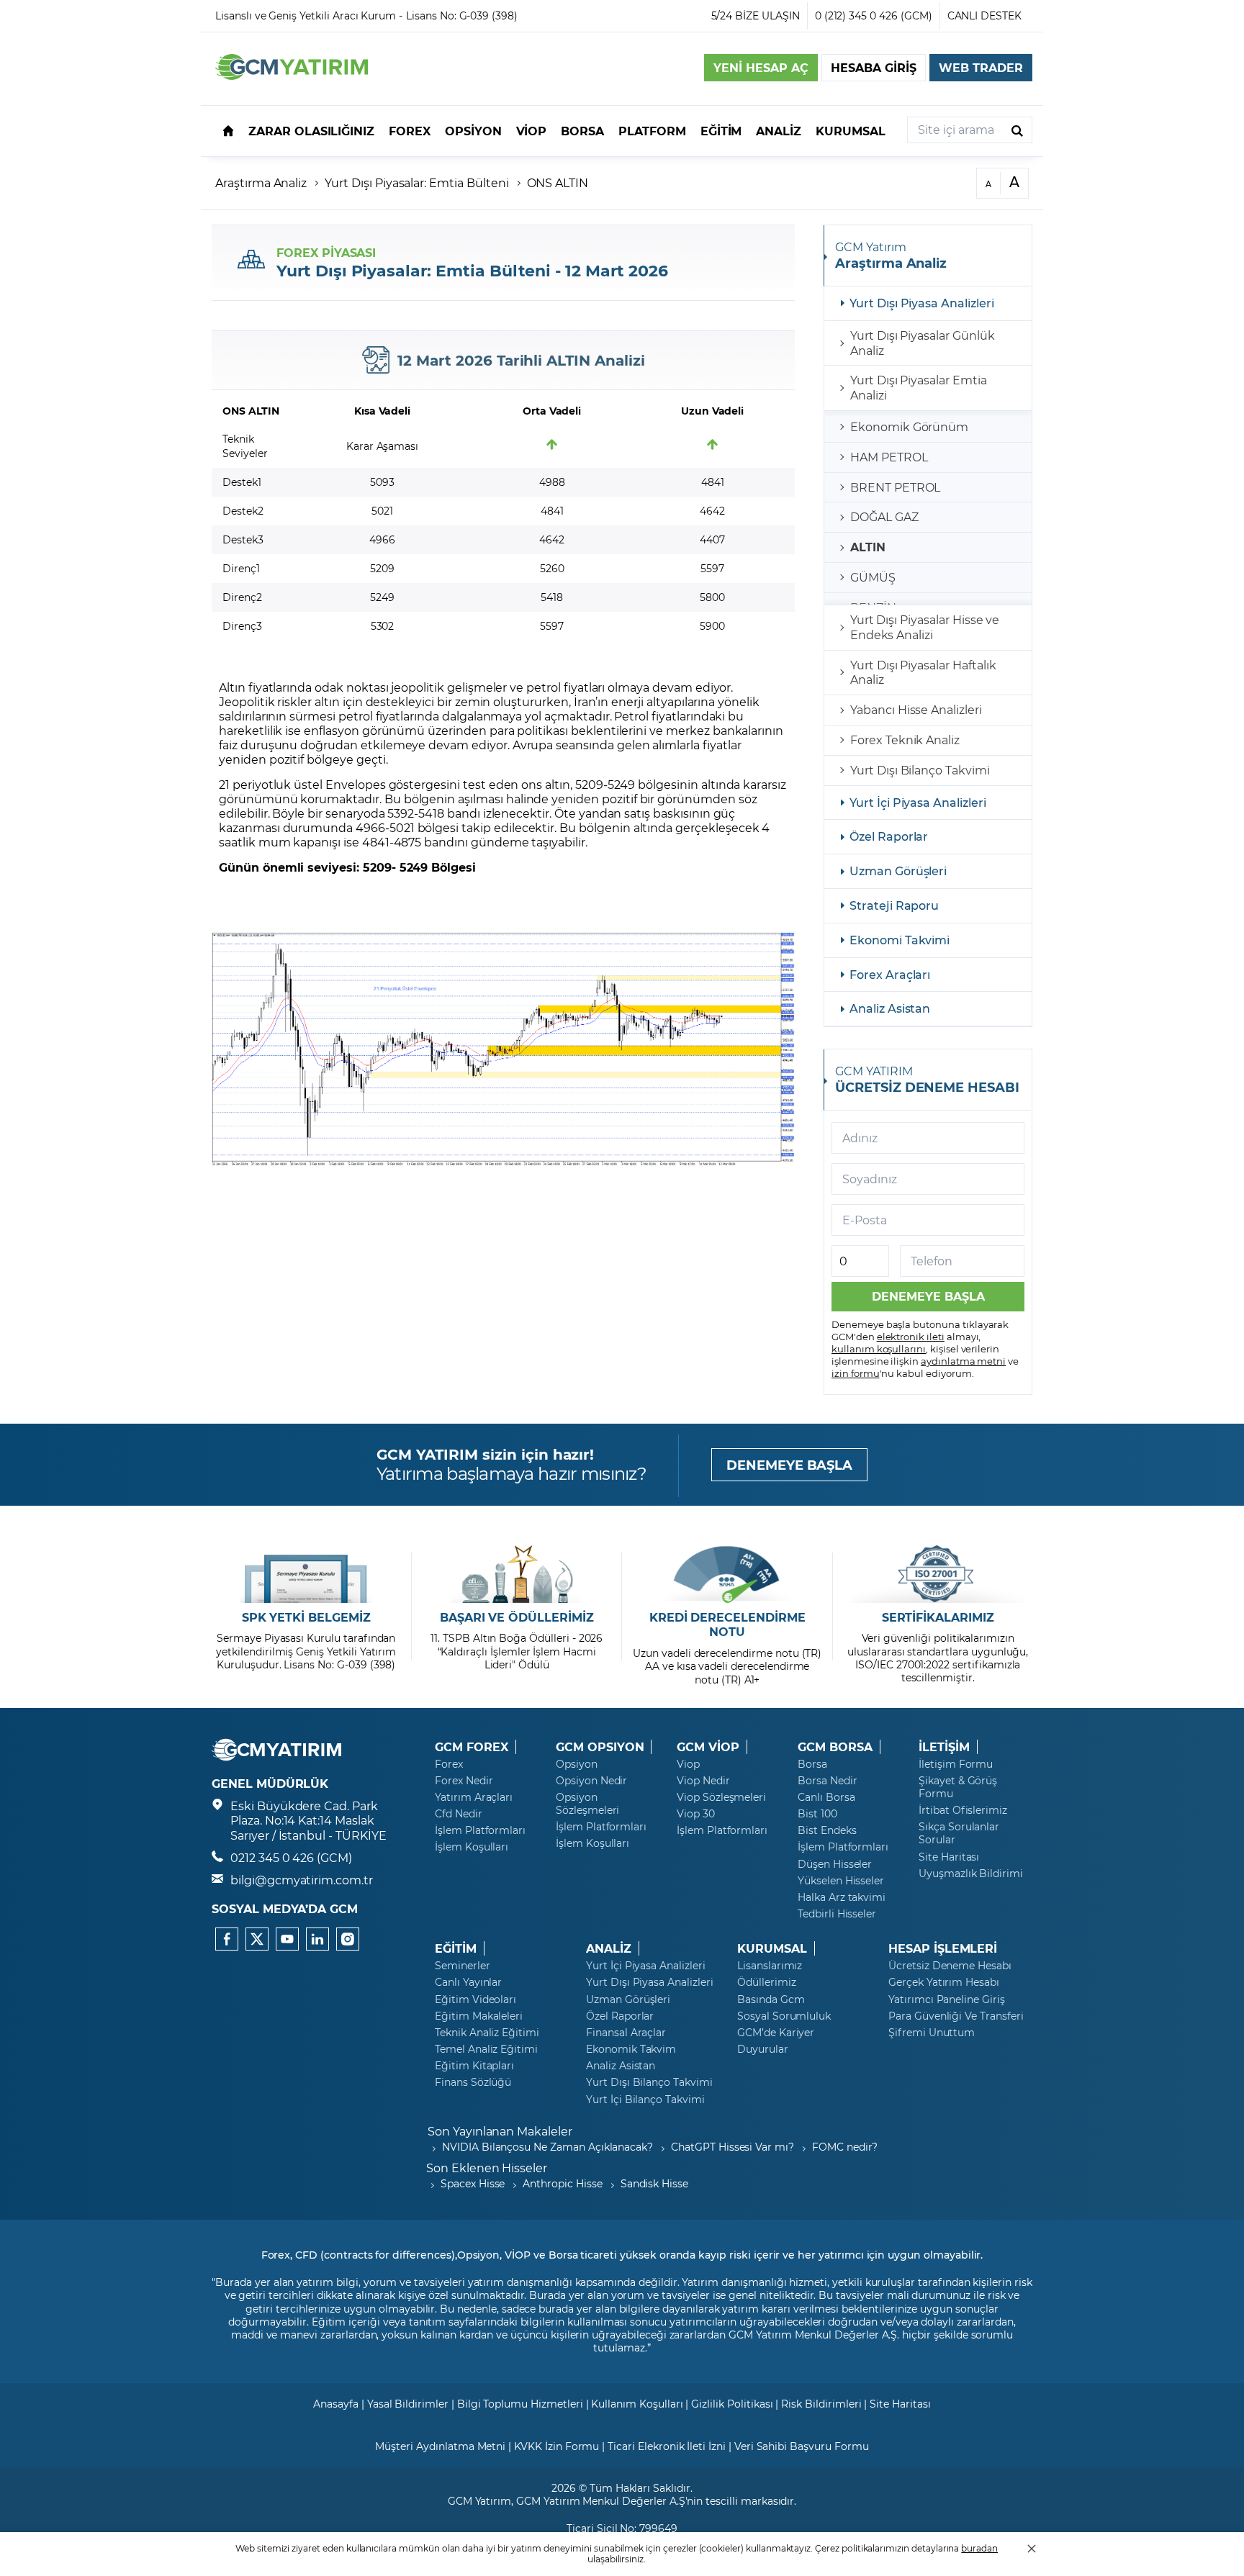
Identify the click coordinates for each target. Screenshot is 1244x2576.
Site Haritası (949, 1857)
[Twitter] (257, 1939)
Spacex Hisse (473, 2183)
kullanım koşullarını (879, 1348)
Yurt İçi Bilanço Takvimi (645, 2100)
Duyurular (763, 2049)
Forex (449, 1764)
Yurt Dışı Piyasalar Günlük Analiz (923, 343)
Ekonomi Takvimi (900, 940)
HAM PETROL (889, 457)
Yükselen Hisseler (841, 1881)
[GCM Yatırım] (292, 75)
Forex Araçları (890, 974)
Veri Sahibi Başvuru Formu (802, 2446)
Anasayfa (336, 2404)
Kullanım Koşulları (637, 2404)
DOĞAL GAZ (884, 516)
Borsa (812, 1764)
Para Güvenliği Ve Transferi (956, 2016)
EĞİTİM (456, 1948)
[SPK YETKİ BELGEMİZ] (306, 1574)
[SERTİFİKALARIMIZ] (938, 1574)
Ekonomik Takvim (631, 2049)
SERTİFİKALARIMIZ (938, 1617)
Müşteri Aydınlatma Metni (440, 2446)
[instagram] (348, 1939)
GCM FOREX (472, 1747)
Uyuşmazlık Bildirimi (971, 1874)
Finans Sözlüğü (473, 2082)
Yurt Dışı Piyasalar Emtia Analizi (919, 387)
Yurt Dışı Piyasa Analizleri (922, 303)
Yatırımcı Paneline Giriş (947, 1999)
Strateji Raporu (894, 905)
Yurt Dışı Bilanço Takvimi (920, 770)
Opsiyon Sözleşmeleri (587, 1804)
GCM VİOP (708, 1747)
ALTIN (868, 547)
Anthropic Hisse (562, 2183)
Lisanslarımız (770, 1966)
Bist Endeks (827, 1830)
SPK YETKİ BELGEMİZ (306, 1617)
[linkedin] (317, 1939)
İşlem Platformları (480, 1830)
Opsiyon (577, 1764)
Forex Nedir (464, 1781)
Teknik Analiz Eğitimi (487, 2033)
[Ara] (1017, 130)
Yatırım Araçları (474, 1797)
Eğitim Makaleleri (479, 2016)
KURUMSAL (772, 1948)
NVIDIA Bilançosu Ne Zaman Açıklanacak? (547, 2147)
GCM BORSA (835, 1747)
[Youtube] (287, 1939)
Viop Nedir (703, 1781)
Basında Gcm (771, 1999)
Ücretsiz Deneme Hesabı (950, 1966)
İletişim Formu (956, 1764)
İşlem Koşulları (472, 1847)
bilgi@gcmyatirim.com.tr (302, 1880)
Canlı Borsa (826, 1797)
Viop (688, 1764)
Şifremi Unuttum (932, 2033)
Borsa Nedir (827, 1781)
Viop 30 (696, 1814)
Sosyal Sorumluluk (784, 2016)
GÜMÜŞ (873, 577)
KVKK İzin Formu (556, 2446)
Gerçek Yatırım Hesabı (944, 1982)
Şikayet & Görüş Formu (958, 1787)
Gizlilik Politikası (732, 2404)
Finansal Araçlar (626, 2033)
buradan (979, 2548)
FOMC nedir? (845, 2147)
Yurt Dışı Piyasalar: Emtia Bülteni (416, 182)
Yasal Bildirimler (408, 2404)
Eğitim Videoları (475, 1999)
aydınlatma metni (963, 1361)
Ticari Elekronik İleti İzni (667, 2446)
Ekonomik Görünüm (909, 426)
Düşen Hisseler (835, 1864)
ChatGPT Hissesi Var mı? (733, 2147)
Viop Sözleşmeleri (721, 1797)
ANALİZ (609, 1948)
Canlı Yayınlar (468, 1982)
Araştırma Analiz (261, 182)
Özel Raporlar (889, 836)
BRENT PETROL (895, 487)
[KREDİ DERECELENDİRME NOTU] (727, 1574)
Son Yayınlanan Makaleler (500, 2131)
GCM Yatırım (479, 2501)
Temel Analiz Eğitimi (486, 2049)
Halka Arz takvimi (842, 1897)
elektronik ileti (911, 1336)
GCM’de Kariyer (776, 2033)
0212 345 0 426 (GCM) (291, 1857)
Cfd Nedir (459, 1814)
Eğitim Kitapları (474, 2066)
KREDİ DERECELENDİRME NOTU (727, 1625)
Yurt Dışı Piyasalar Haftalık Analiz (923, 672)
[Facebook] (227, 1939)
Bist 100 (817, 1814)
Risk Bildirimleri (821, 2404)
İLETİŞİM (944, 1747)
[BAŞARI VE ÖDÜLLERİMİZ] (517, 1574)
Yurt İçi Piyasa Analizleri (918, 802)
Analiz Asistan (890, 1008)
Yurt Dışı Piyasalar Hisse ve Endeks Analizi (925, 627)
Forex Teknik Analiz (905, 740)
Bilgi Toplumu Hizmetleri (520, 2404)
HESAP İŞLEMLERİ (943, 1948)
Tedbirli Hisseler (837, 1914)
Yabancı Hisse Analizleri (916, 709)
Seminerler (463, 1966)
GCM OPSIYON (600, 1747)
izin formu (856, 1373)
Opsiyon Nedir (591, 1781)
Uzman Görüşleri (898, 871)
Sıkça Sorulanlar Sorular (959, 1833)
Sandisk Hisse (654, 2183)
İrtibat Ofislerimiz (963, 1810)
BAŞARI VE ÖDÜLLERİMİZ (517, 1617)
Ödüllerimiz (766, 1982)
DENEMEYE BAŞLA (789, 1465)
